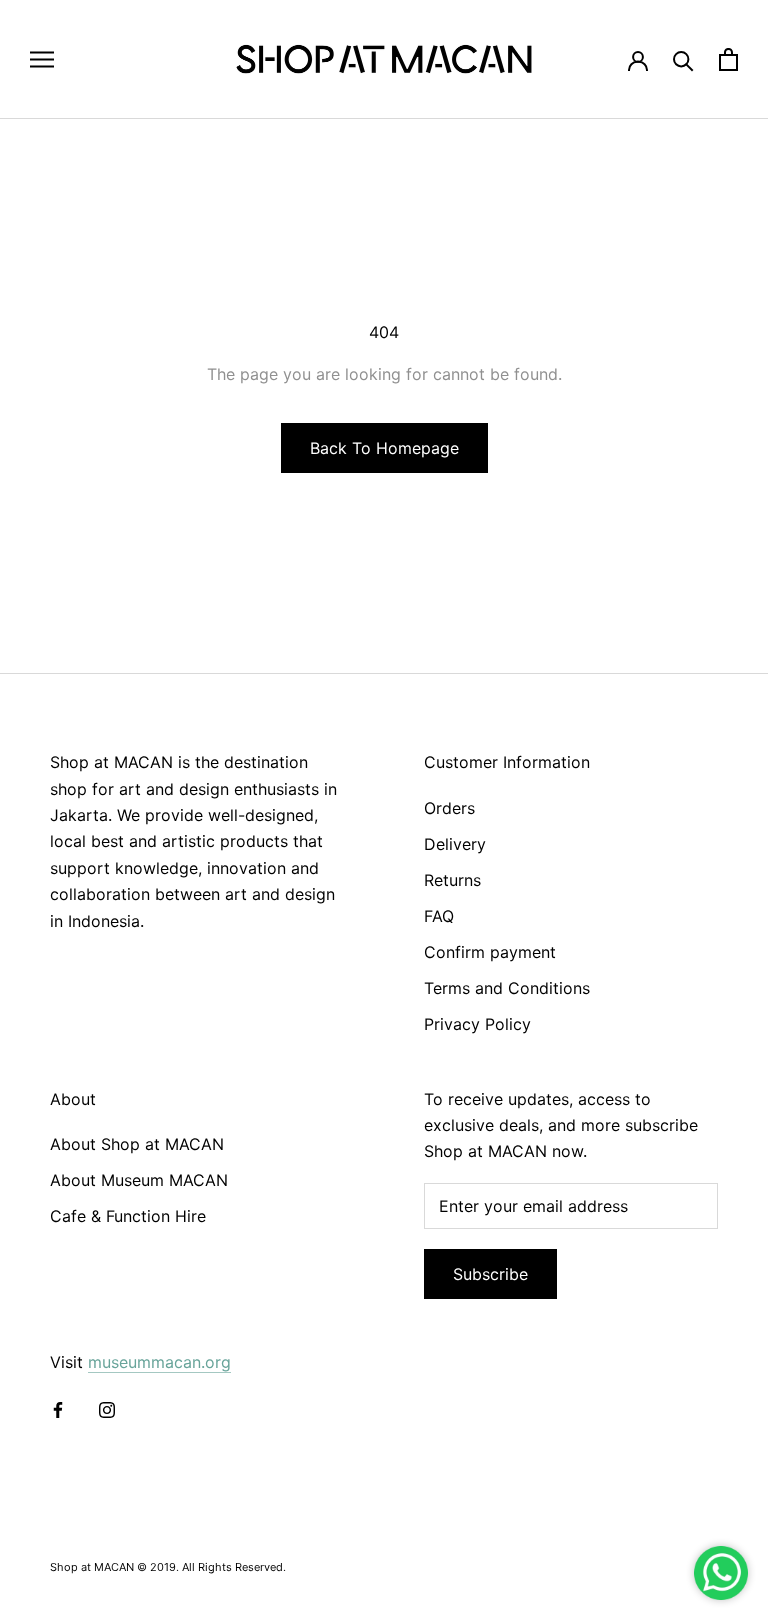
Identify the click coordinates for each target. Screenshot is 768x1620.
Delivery (455, 844)
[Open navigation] (42, 59)
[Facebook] (58, 1408)
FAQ (439, 916)
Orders (449, 808)
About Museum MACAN (139, 1180)
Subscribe (490, 1274)
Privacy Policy (477, 1024)
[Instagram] (107, 1408)
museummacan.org (159, 1362)
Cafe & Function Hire (128, 1216)
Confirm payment (490, 952)
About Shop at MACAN (137, 1144)
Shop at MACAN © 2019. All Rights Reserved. (168, 1567)
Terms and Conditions (507, 988)
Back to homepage (384, 448)
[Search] (683, 59)
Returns (452, 880)
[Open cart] (728, 59)
